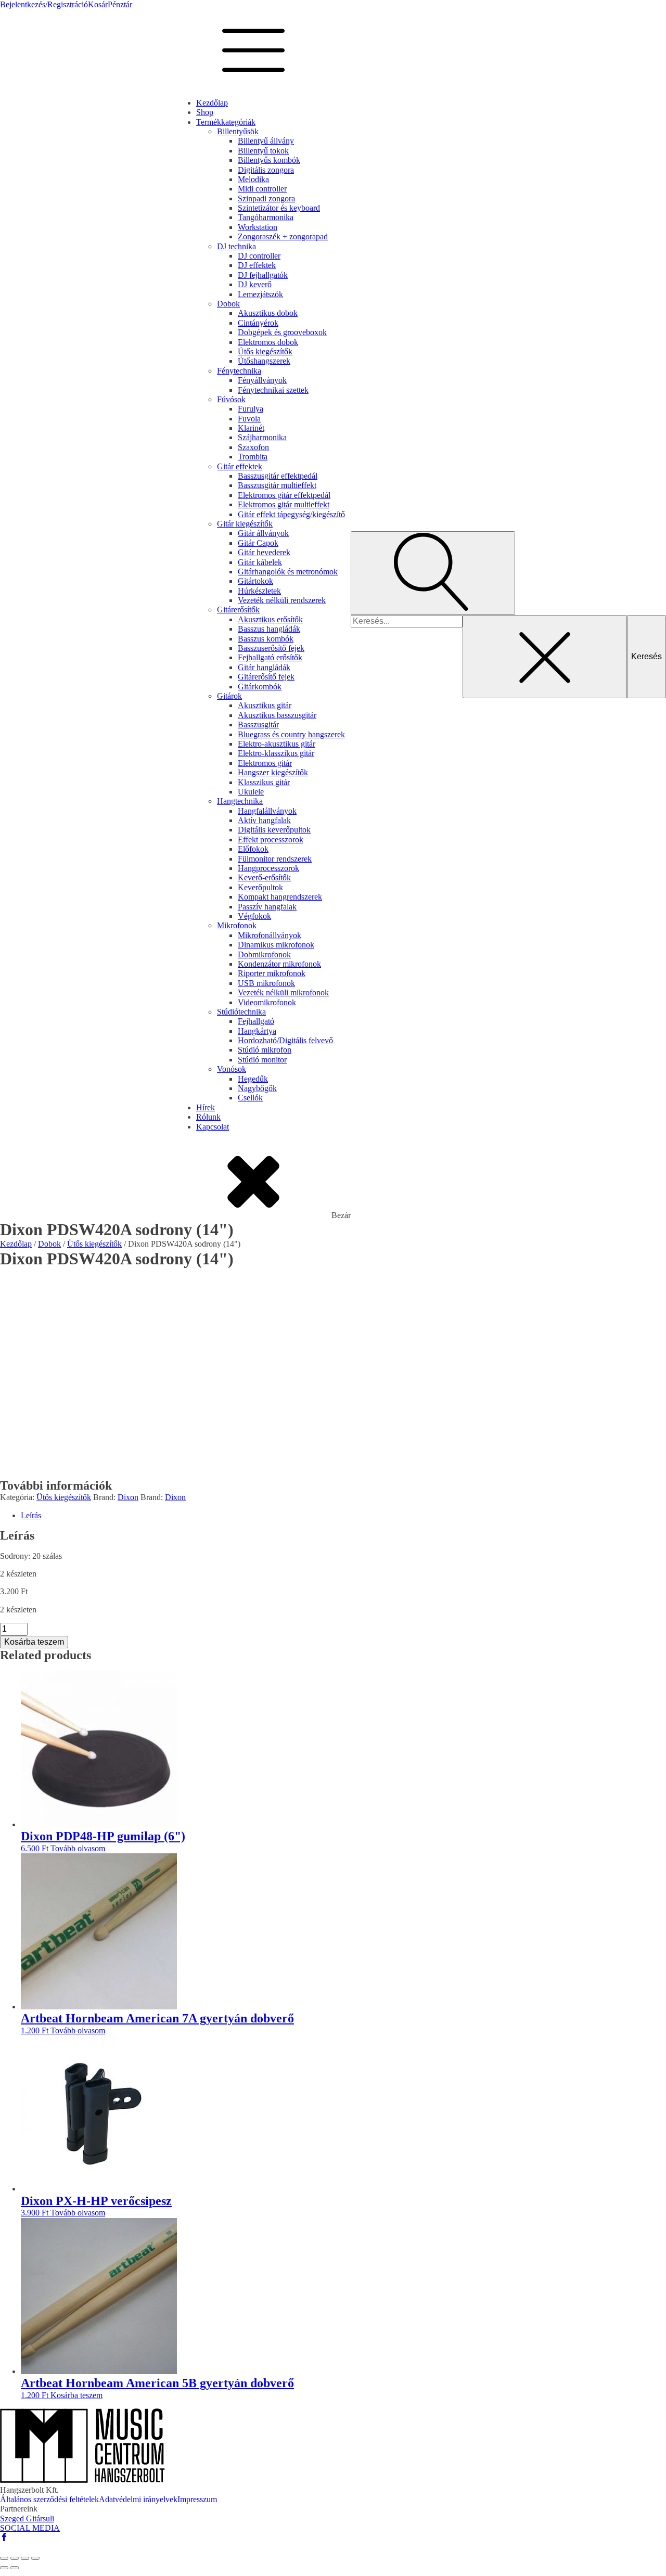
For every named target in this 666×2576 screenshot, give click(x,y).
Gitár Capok (258, 543)
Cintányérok (258, 323)
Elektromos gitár (265, 763)
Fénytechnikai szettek (273, 390)
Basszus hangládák (269, 629)
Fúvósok (231, 399)
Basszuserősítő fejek (271, 648)
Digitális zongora (266, 170)
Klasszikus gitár (264, 782)
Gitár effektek (240, 466)
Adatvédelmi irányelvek (138, 2499)
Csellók (250, 1098)
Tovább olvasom (78, 1848)
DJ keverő (255, 284)
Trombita (253, 457)
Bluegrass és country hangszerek (291, 734)
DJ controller (259, 256)
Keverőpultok (260, 887)
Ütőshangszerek (264, 361)
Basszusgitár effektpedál (278, 476)
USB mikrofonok (266, 983)
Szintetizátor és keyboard (279, 208)
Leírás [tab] (31, 1515)
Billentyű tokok (263, 151)
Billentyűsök (238, 131)
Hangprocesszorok (268, 868)
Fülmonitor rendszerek (275, 859)
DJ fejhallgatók (263, 275)
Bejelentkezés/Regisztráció (44, 4)
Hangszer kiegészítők (273, 772)
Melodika (253, 179)
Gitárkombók (260, 687)
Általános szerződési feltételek (49, 2499)
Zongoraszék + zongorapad (283, 236)
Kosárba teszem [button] (76, 2395)
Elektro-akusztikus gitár (277, 744)
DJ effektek (257, 265)
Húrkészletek (259, 591)
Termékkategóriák (226, 122)
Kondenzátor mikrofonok (279, 964)
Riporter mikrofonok (272, 973)
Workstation (258, 227)
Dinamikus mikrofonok (276, 945)
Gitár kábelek (260, 562)
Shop (205, 112)
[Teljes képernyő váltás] (15, 2558)
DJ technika (236, 246)
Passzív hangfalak (267, 907)
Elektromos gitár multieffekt (284, 504)
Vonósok (232, 1069)
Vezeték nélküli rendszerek (282, 600)
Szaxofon (253, 447)
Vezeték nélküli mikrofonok (283, 992)
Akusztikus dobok (268, 313)
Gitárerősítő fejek (266, 677)
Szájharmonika (262, 437)
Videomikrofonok (267, 1002)
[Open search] (433, 573)
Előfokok (253, 849)
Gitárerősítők (238, 610)
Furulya (251, 409)
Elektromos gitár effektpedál (284, 495)
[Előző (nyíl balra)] (4, 2568)
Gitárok (229, 696)
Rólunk (208, 1117)
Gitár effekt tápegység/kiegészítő (291, 514)
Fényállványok (262, 380)
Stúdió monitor (262, 1060)
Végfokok (254, 916)
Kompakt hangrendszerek (280, 897)
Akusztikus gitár (265, 705)
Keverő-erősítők (264, 877)
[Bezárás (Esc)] (35, 2558)
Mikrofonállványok (270, 935)
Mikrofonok (237, 925)
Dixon (128, 1497)
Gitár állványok (263, 533)
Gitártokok (255, 581)
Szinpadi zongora (266, 198)
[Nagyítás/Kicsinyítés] (4, 2558)
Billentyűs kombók (269, 160)
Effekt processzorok (271, 840)
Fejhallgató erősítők (270, 657)
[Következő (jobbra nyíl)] (15, 2568)
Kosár (98, 4)
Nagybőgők (257, 1088)
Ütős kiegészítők (265, 351)
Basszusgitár (258, 725)
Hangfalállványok (267, 811)
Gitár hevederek (264, 552)
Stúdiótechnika (241, 1012)
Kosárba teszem (34, 1642)
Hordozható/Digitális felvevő (285, 1040)
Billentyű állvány (266, 141)
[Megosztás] (25, 2558)
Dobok (228, 304)
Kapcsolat (213, 1127)
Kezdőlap (212, 103)
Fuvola (249, 419)
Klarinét (251, 428)
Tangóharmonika (266, 217)
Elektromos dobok (268, 342)
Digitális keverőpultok (274, 830)
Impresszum (197, 2499)
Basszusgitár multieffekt (277, 485)
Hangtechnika (240, 801)
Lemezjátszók (260, 294)
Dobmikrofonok (264, 954)
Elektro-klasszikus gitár (276, 753)
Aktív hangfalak (264, 820)
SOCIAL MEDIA (30, 2528)
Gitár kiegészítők (245, 524)
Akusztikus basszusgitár (277, 715)
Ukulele (251, 792)
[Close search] (545, 657)
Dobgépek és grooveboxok (282, 332)
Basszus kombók (266, 639)
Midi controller (262, 189)
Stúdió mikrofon (265, 1050)
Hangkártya (257, 1031)
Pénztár (120, 4)
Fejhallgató (256, 1021)
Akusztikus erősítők (270, 619)
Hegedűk (253, 1079)
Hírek (206, 1107)
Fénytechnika (239, 371)
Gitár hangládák (264, 667)
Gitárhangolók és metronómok (288, 572)
